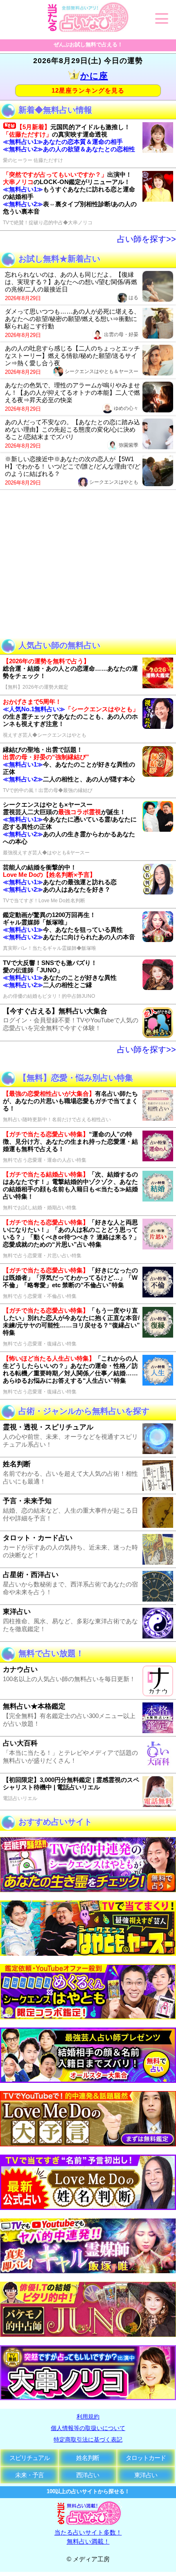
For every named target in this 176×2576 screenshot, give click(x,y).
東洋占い (146, 2475)
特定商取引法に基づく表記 (88, 2439)
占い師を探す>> (147, 239)
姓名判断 (88, 2458)
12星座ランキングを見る (88, 90)
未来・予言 (29, 2475)
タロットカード (146, 2458)
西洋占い (88, 2475)
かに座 (94, 76)
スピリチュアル (29, 2458)
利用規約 (88, 2417)
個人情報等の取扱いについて (88, 2428)
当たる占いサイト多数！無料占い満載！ (88, 2537)
